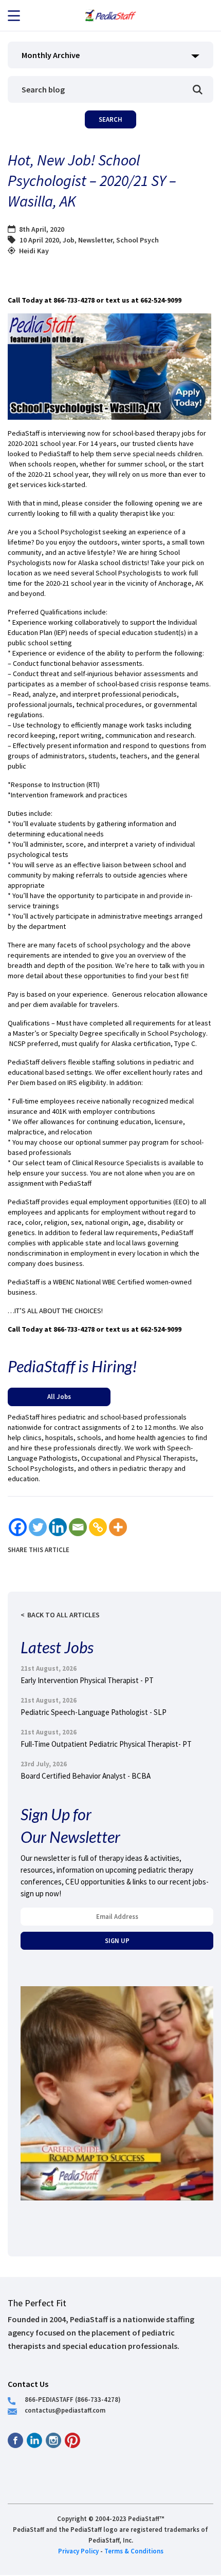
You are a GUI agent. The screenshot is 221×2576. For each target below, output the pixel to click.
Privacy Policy (78, 2551)
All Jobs (59, 1396)
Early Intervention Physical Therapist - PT (87, 1680)
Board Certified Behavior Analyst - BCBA (86, 1776)
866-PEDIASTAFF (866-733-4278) (73, 2399)
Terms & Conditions (134, 2551)
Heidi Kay (34, 251)
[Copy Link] (98, 1527)
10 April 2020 (39, 240)
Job (69, 240)
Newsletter (95, 240)
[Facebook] (18, 1527)
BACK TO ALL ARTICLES (63, 1615)
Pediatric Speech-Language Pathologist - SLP (94, 1712)
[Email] (78, 1527)
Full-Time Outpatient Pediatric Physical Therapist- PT (106, 1744)
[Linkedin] (58, 1527)
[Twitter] (38, 1527)
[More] (118, 1527)
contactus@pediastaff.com (65, 2410)
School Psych (137, 240)
